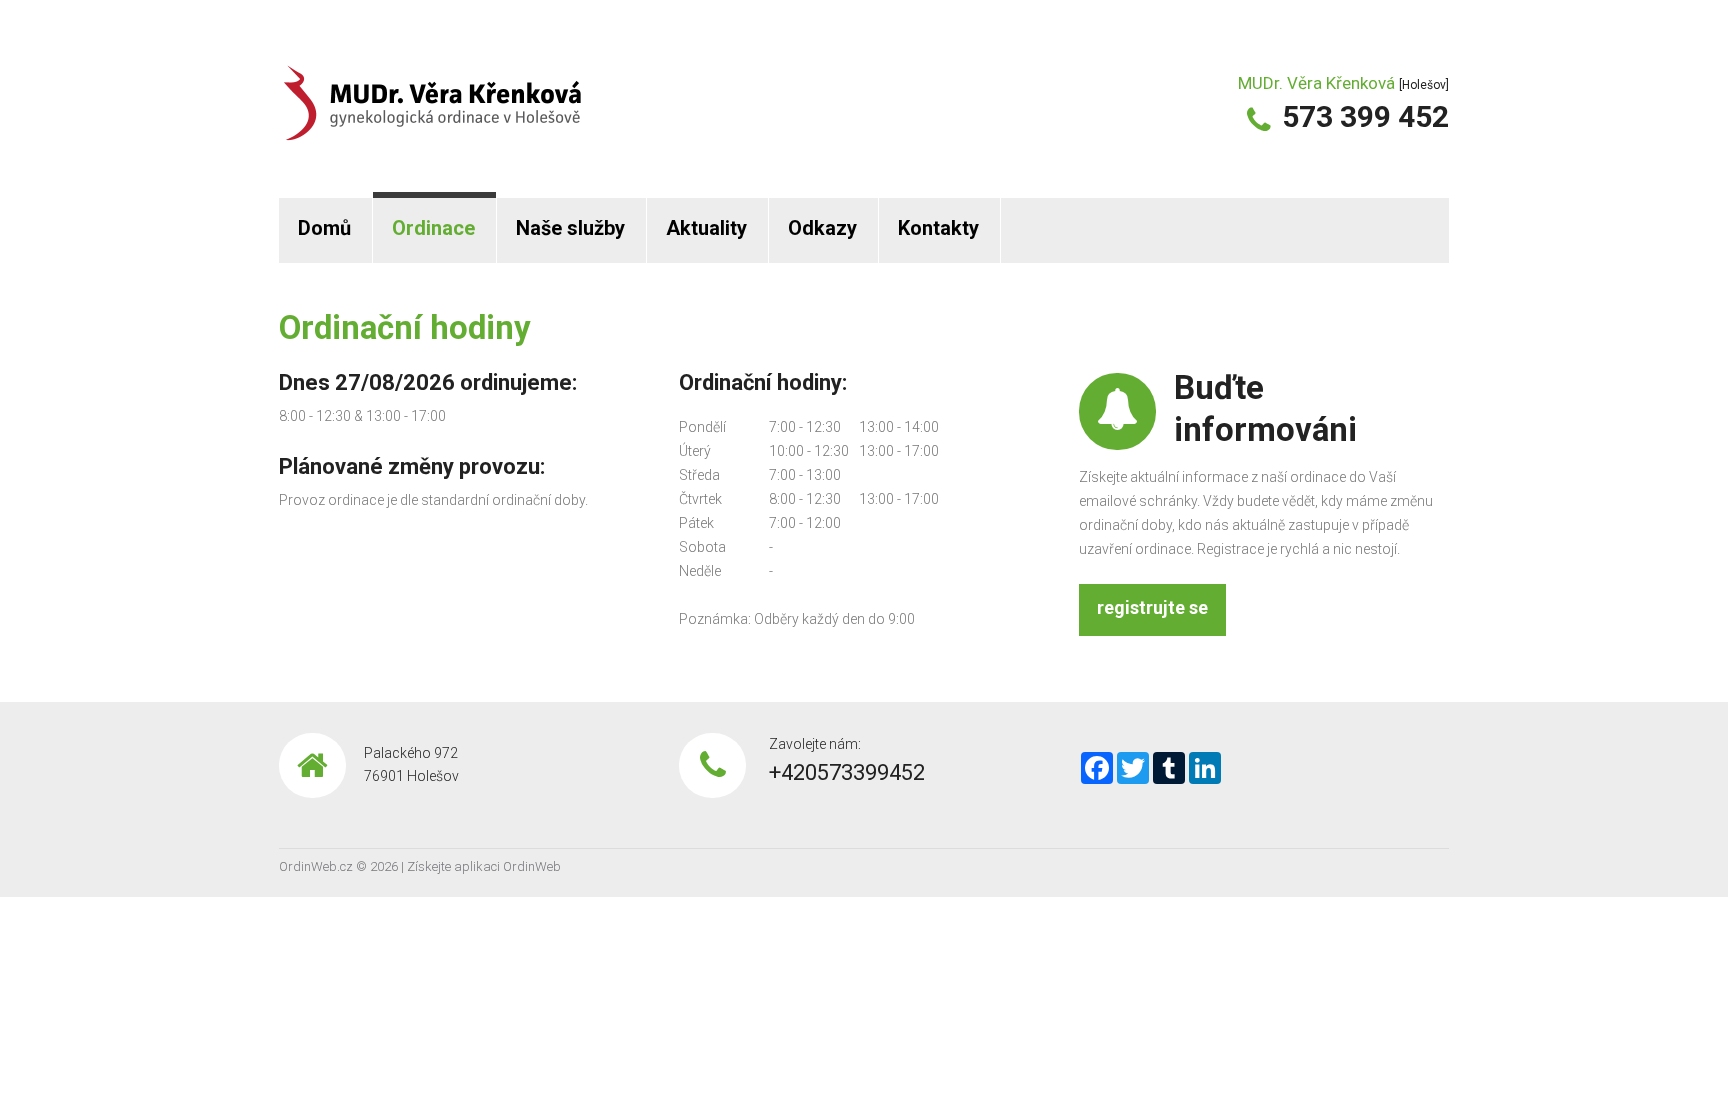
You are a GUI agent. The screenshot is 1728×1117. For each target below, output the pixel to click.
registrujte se (1152, 607)
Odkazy (822, 228)
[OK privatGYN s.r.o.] (432, 89)
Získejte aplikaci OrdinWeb (484, 866)
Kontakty (938, 228)
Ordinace (433, 228)
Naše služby (570, 228)
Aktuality (706, 228)
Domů (324, 228)
